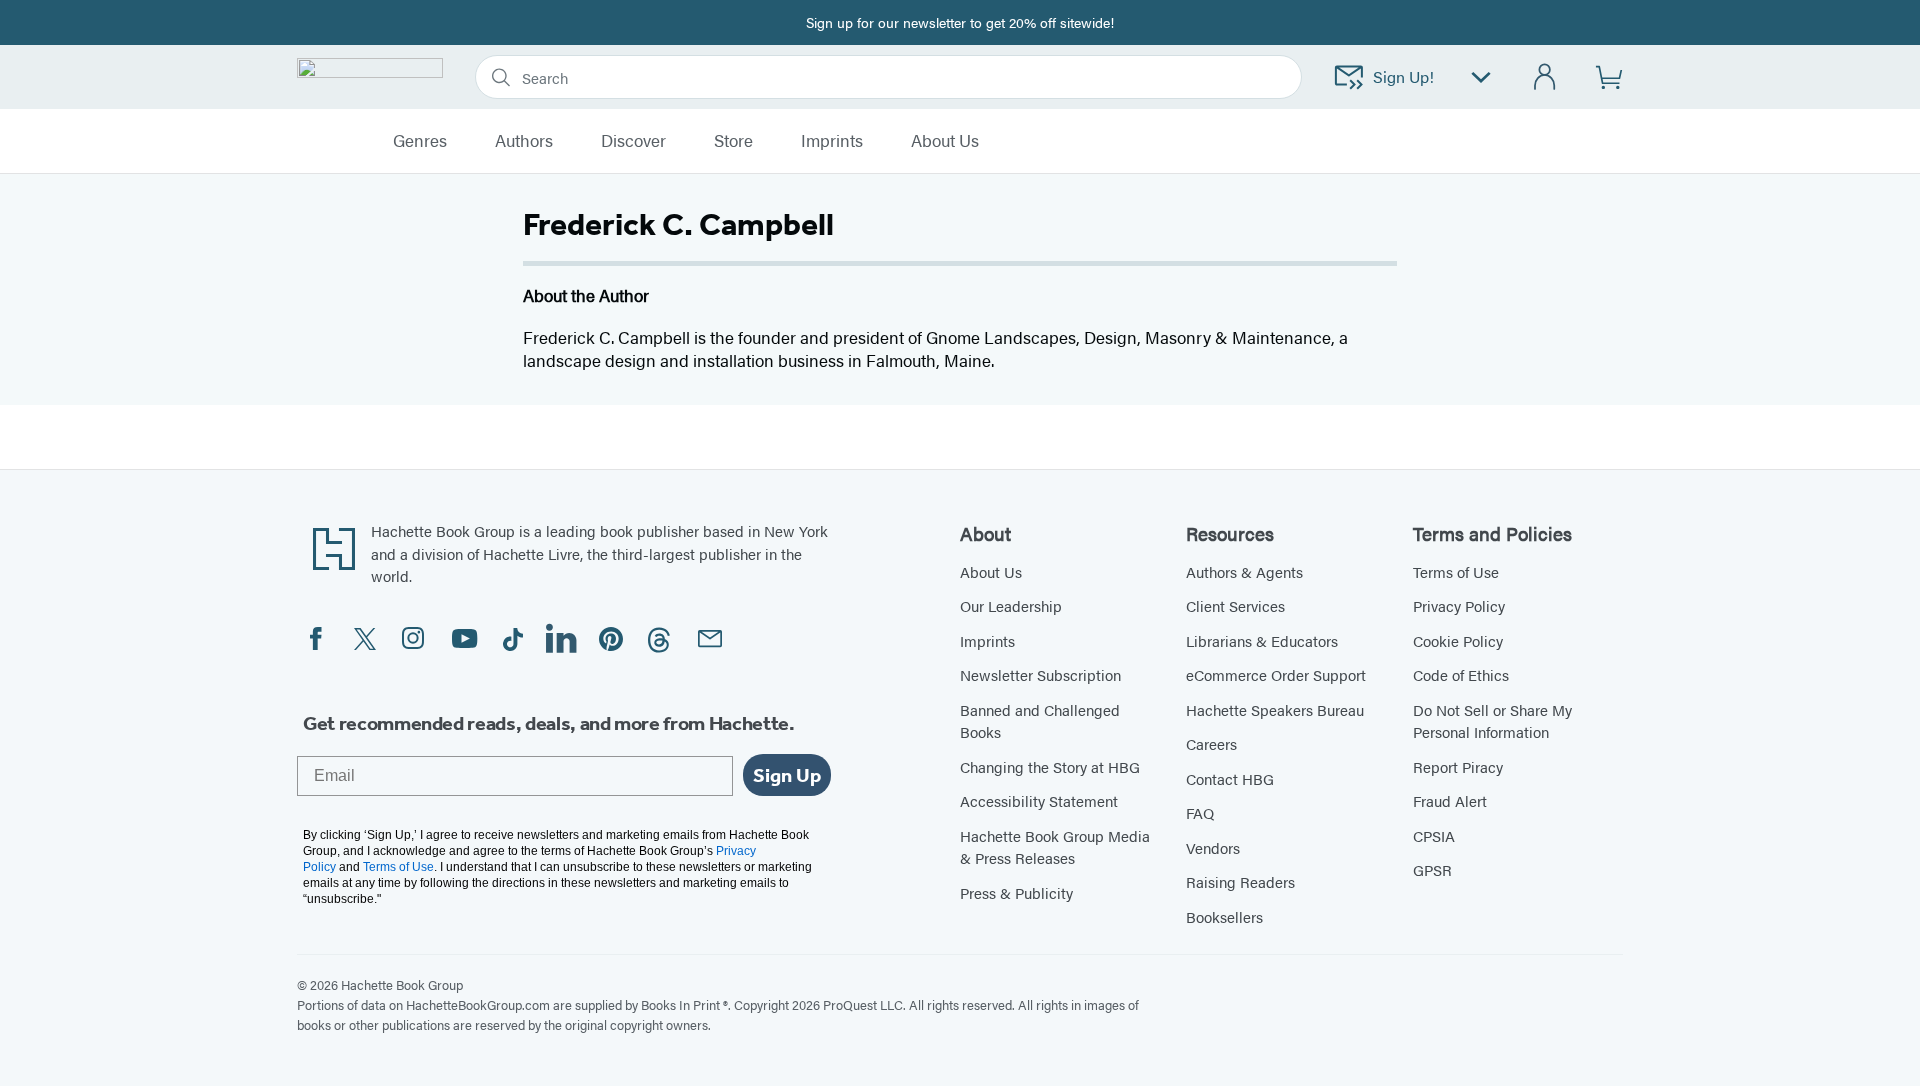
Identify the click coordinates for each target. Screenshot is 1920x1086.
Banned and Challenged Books (1040, 721)
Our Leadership (1011, 605)
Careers (1211, 743)
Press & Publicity (1016, 892)
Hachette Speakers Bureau (1275, 709)
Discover (633, 141)
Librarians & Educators (1262, 640)
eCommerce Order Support (1276, 674)
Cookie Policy (1458, 640)
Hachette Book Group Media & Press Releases (1055, 847)
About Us (991, 571)
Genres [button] (420, 141)
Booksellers (1224, 916)
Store (733, 141)
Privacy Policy (1459, 605)
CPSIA (1434, 835)
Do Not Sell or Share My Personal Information (1492, 721)
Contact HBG (1230, 778)
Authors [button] (524, 141)
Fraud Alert (1450, 800)
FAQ (1200, 812)
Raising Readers (1240, 881)
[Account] (1545, 77)
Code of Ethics (1461, 674)
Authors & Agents (1244, 571)
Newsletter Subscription (1040, 674)
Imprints (832, 141)
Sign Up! (1403, 76)
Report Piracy (1458, 766)
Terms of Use (1456, 571)
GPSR (1432, 869)
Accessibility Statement (1039, 800)
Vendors (1213, 847)
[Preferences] (1481, 77)
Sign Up (787, 775)
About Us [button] (945, 141)
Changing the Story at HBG (1050, 766)
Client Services (1235, 605)
